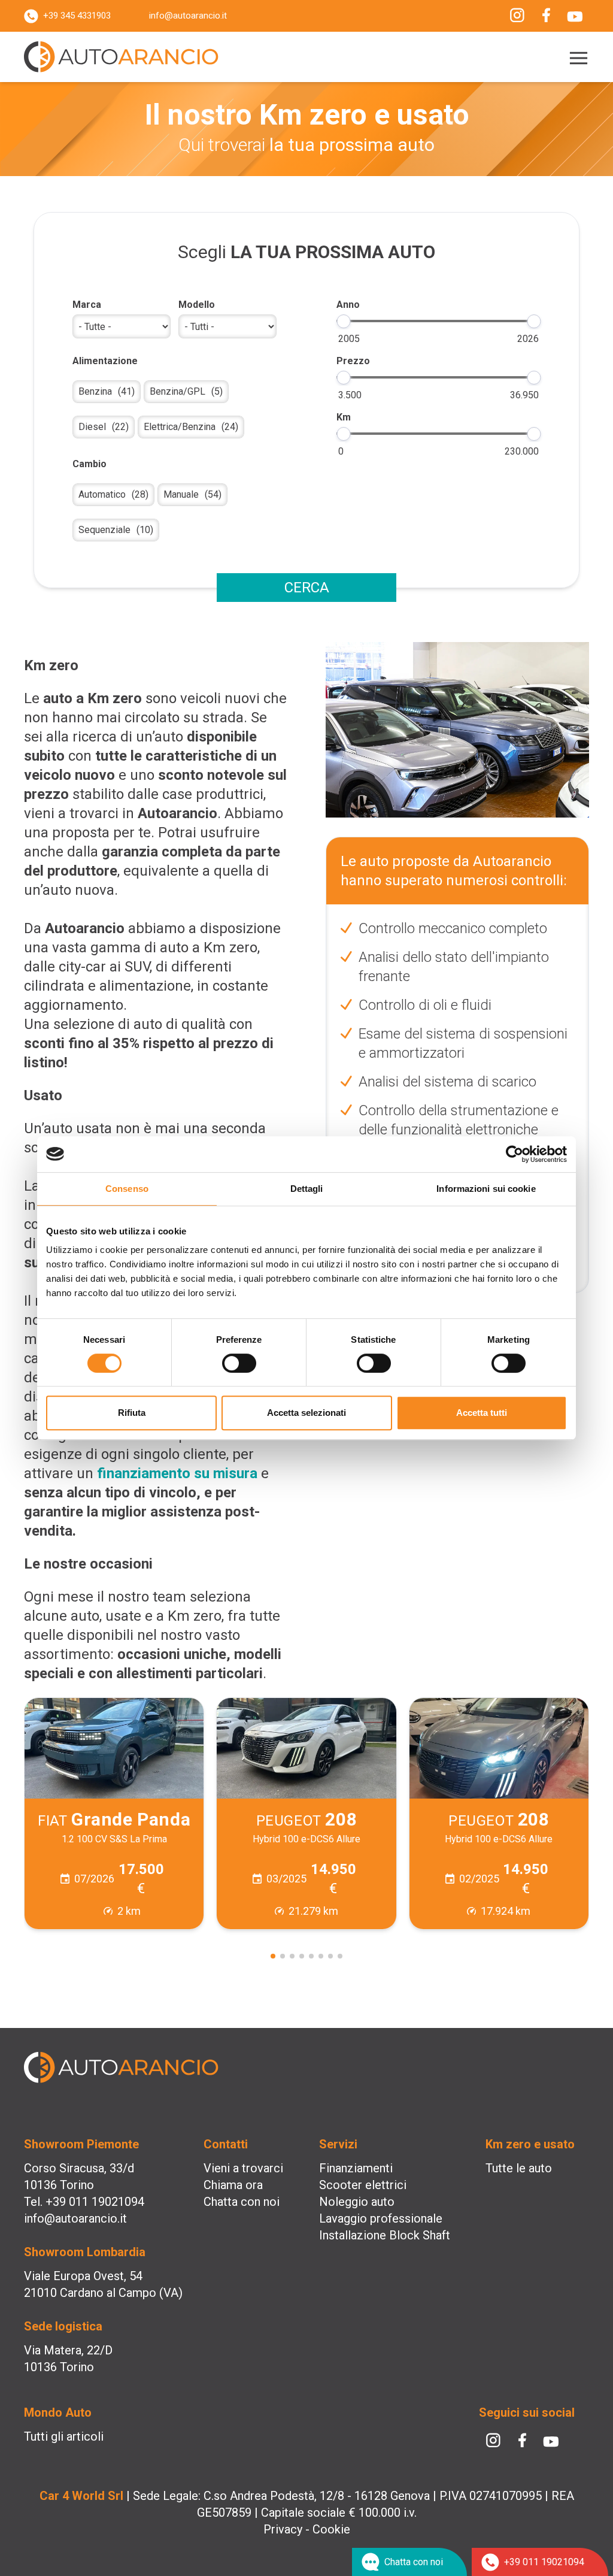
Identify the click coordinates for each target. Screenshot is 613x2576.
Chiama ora (233, 2185)
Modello (197, 305)
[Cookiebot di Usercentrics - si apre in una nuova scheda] (515, 1154)
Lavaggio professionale (381, 2218)
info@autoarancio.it (188, 16)
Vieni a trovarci (243, 2168)
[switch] (239, 1363)
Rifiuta (132, 1413)
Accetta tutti (482, 1413)
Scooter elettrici (363, 2185)
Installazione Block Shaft (385, 2235)
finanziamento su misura (177, 1473)
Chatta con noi (242, 2202)
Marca (87, 305)
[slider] (343, 321)
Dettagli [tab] (307, 1189)
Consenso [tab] (127, 1189)
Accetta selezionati (306, 1413)
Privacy (283, 2529)
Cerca (307, 588)
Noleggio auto (357, 2202)
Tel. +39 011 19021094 (84, 2202)
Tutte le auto (519, 2168)
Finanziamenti (356, 2168)
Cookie (331, 2529)
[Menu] (576, 58)
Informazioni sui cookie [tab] (486, 1189)
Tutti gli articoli (64, 2436)
